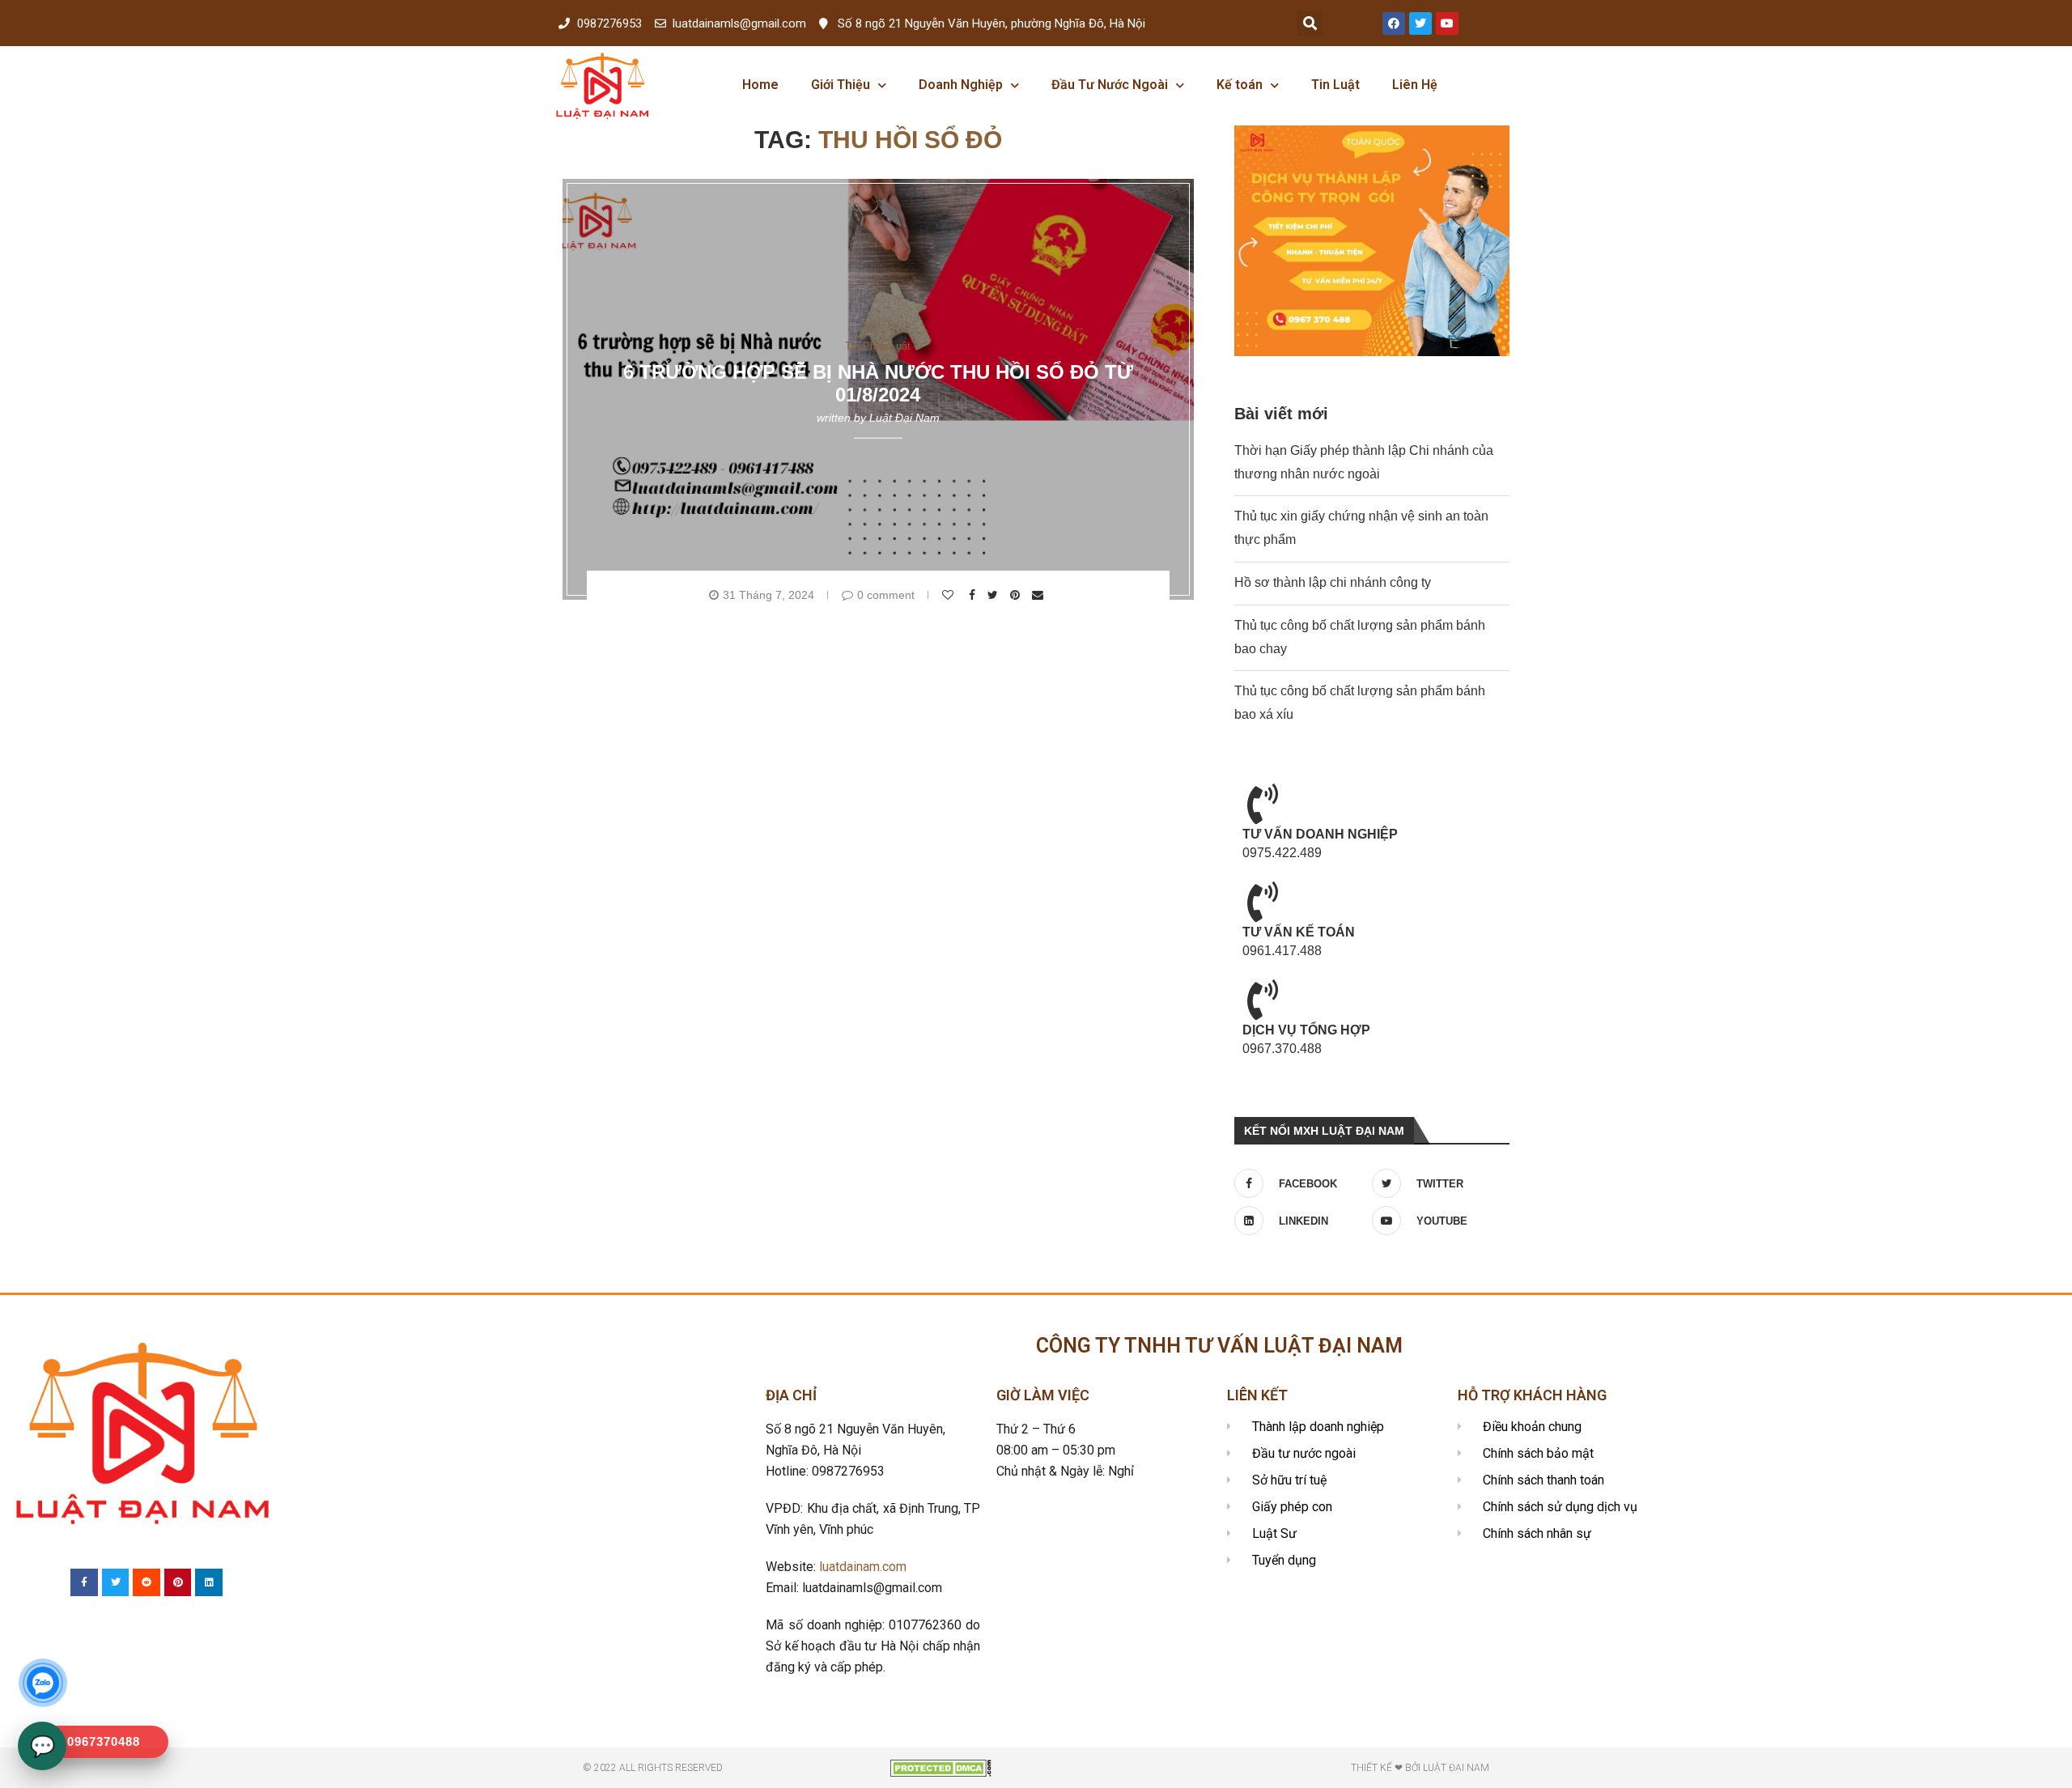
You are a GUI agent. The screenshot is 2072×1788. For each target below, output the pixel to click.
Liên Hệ (1415, 85)
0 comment (886, 595)
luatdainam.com (863, 1567)
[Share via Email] (1040, 595)
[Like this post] (950, 595)
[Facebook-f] (84, 1582)
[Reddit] (146, 1582)
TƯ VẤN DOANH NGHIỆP (1320, 834)
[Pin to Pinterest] (1017, 595)
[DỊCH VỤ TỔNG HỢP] (1263, 1000)
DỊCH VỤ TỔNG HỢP (1306, 1030)
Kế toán (1240, 85)
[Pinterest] (178, 1582)
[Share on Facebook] (974, 595)
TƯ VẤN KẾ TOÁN (1299, 932)
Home (760, 85)
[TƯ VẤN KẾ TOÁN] (1263, 902)
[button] (1310, 23)
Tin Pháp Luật (878, 345)
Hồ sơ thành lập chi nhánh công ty (1333, 582)
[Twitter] (1420, 23)
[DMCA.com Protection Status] (941, 1767)
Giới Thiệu (841, 85)
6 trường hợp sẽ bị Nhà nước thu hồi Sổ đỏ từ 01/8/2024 (878, 383)
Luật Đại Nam (904, 418)
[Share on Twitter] (995, 595)
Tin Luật (1335, 85)
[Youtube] (1447, 23)
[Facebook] (1394, 23)
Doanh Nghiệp (961, 85)
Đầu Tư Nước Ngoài (1110, 85)
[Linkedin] (209, 1582)
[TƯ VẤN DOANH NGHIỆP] (1263, 804)
